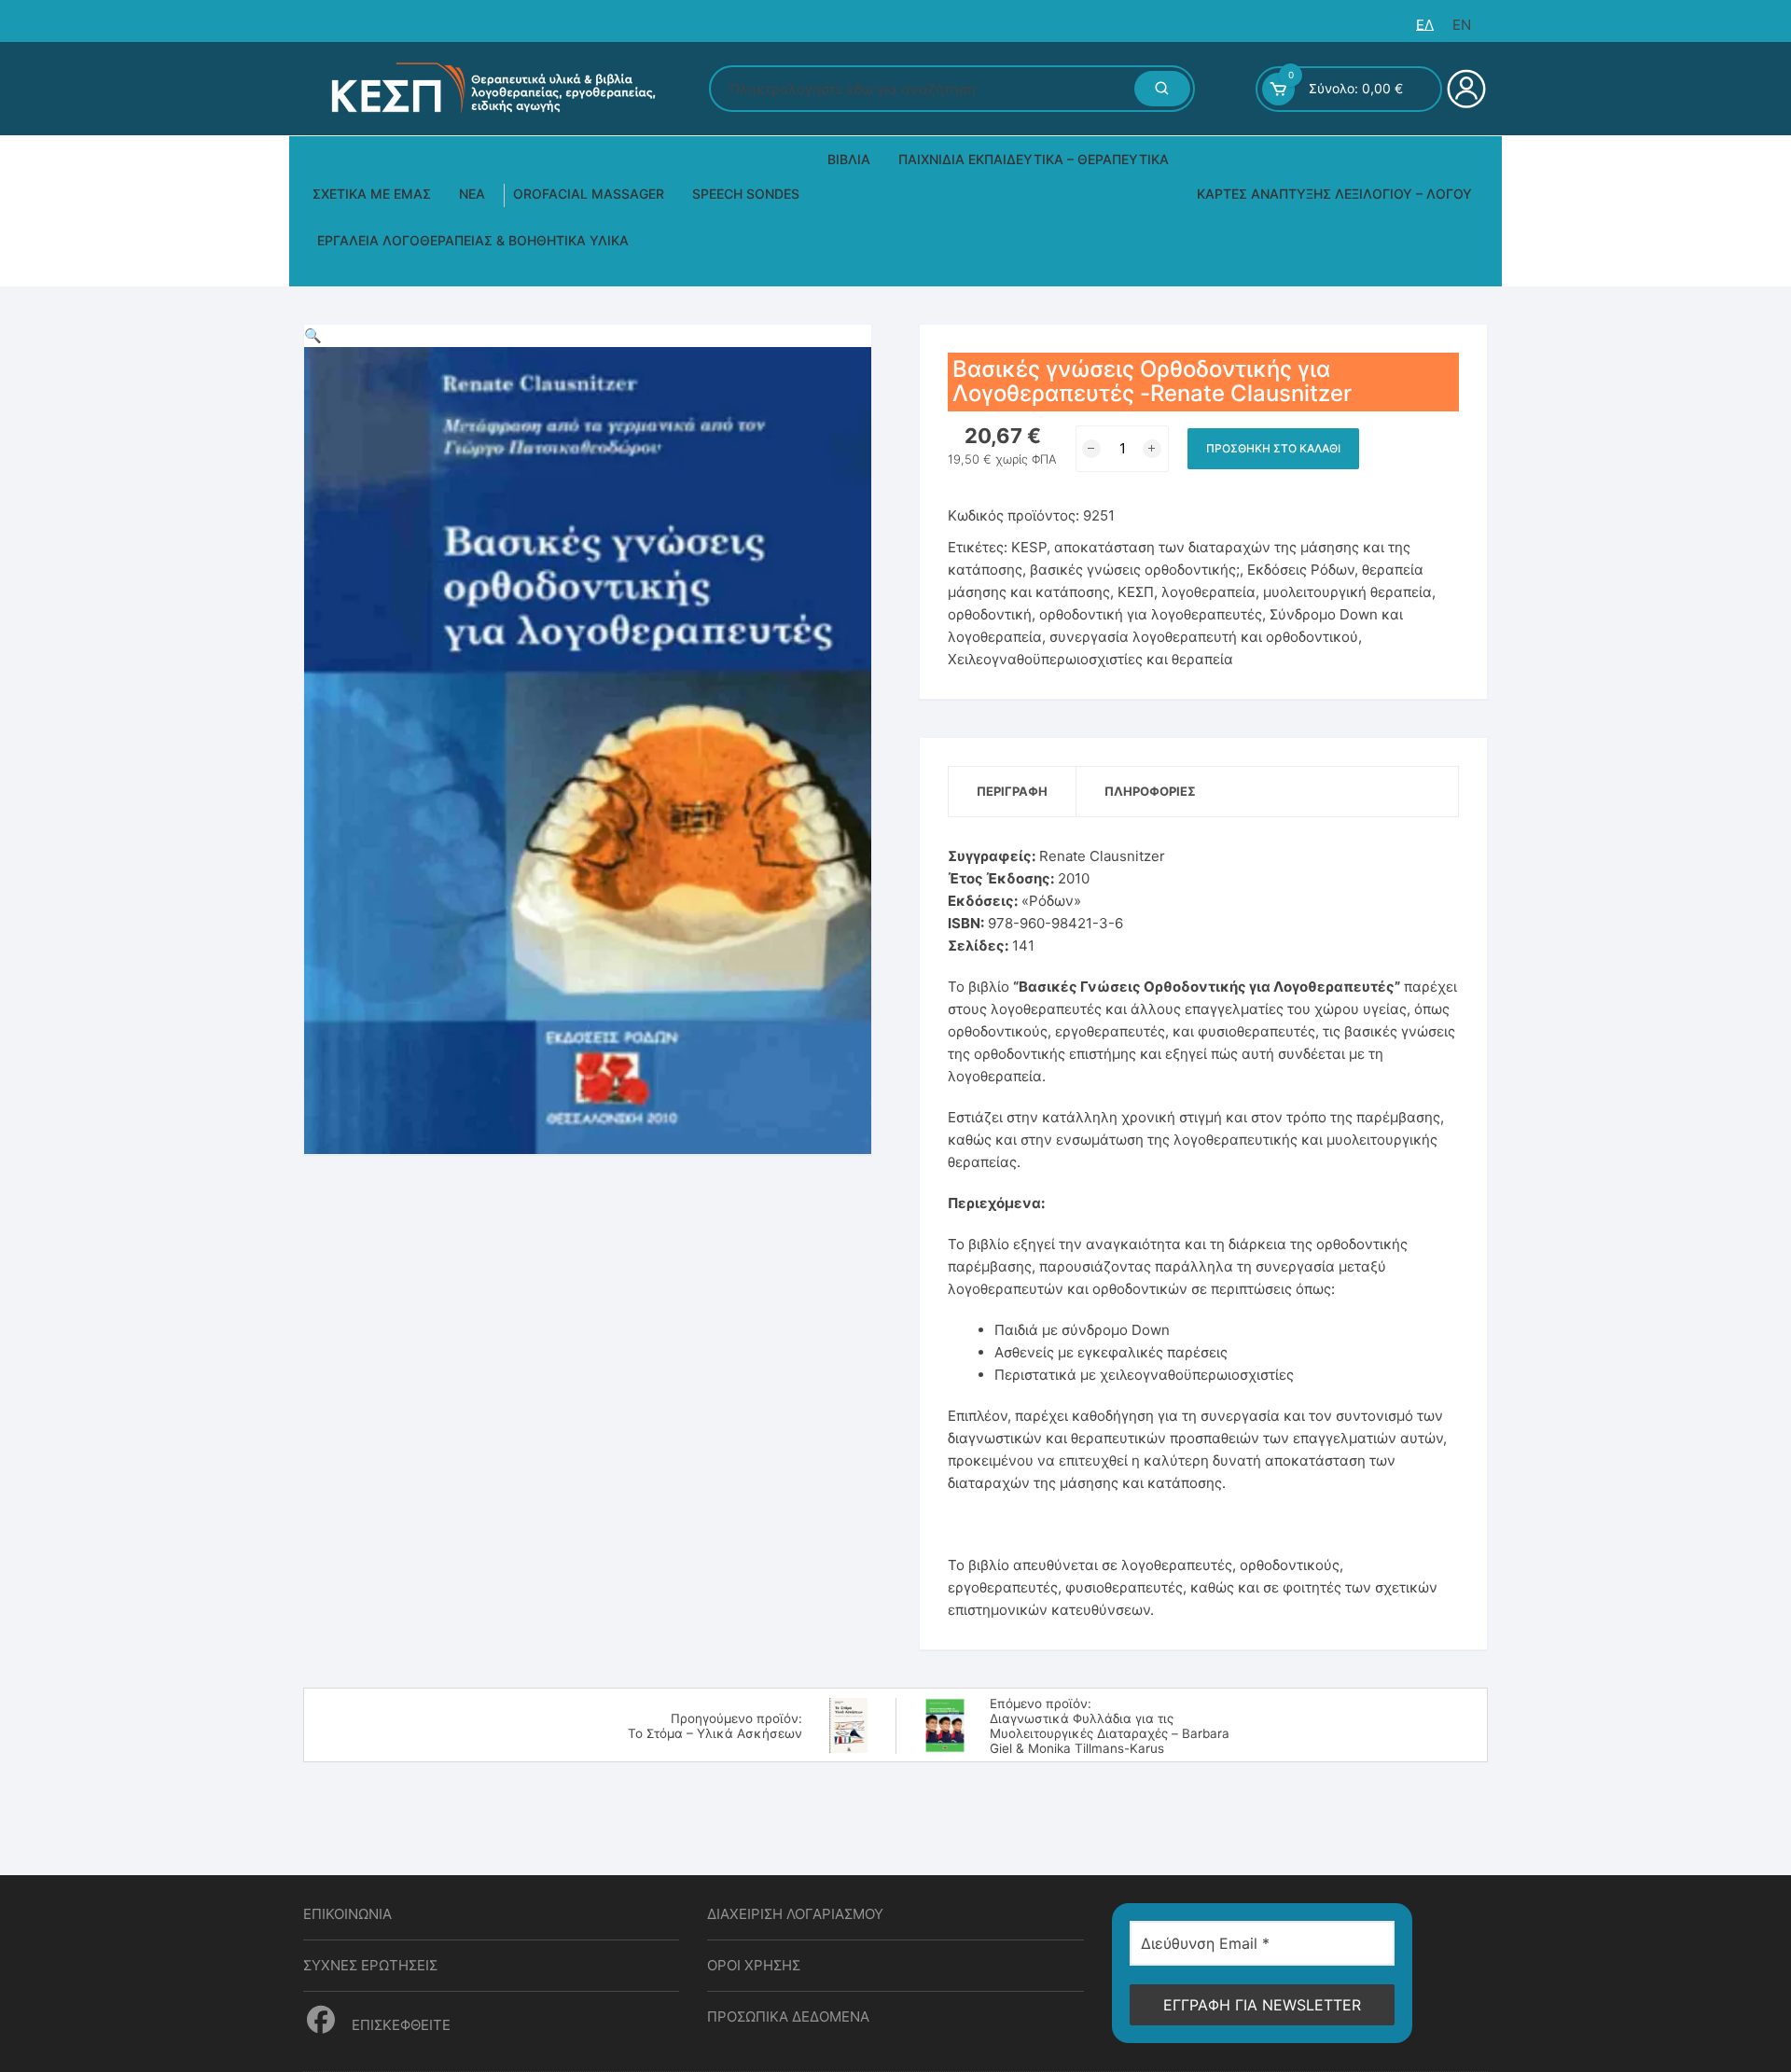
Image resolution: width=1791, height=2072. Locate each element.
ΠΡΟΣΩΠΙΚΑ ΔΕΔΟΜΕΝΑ (788, 2016)
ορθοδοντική (990, 614)
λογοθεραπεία (1208, 592)
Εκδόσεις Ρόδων (1301, 570)
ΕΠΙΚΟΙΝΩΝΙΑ (347, 1914)
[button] (313, 335)
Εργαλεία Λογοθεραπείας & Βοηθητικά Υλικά (473, 240)
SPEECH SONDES (746, 194)
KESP (1029, 547)
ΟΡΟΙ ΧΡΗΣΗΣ (754, 1965)
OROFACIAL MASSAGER (589, 194)
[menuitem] (1425, 25)
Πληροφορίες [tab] (1150, 791)
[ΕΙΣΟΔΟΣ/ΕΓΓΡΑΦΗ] (1464, 89)
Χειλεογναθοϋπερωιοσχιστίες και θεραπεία (1090, 659)
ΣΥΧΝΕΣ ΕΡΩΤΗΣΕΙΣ (370, 1965)
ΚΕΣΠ (1136, 592)
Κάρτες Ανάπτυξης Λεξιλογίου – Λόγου (1334, 194)
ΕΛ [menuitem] (1425, 25)
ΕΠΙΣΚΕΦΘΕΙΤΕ (399, 2025)
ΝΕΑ (472, 194)
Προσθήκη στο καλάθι (1273, 448)
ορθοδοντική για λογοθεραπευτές (1151, 614)
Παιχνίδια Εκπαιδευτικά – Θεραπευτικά (1034, 159)
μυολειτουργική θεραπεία (1347, 592)
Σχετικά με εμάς (372, 194)
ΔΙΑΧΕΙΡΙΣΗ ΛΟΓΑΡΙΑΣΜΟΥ (795, 1914)
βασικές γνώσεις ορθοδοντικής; (1135, 570)
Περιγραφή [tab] (1012, 791)
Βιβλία (849, 159)
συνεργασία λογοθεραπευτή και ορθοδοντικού (1204, 637)
